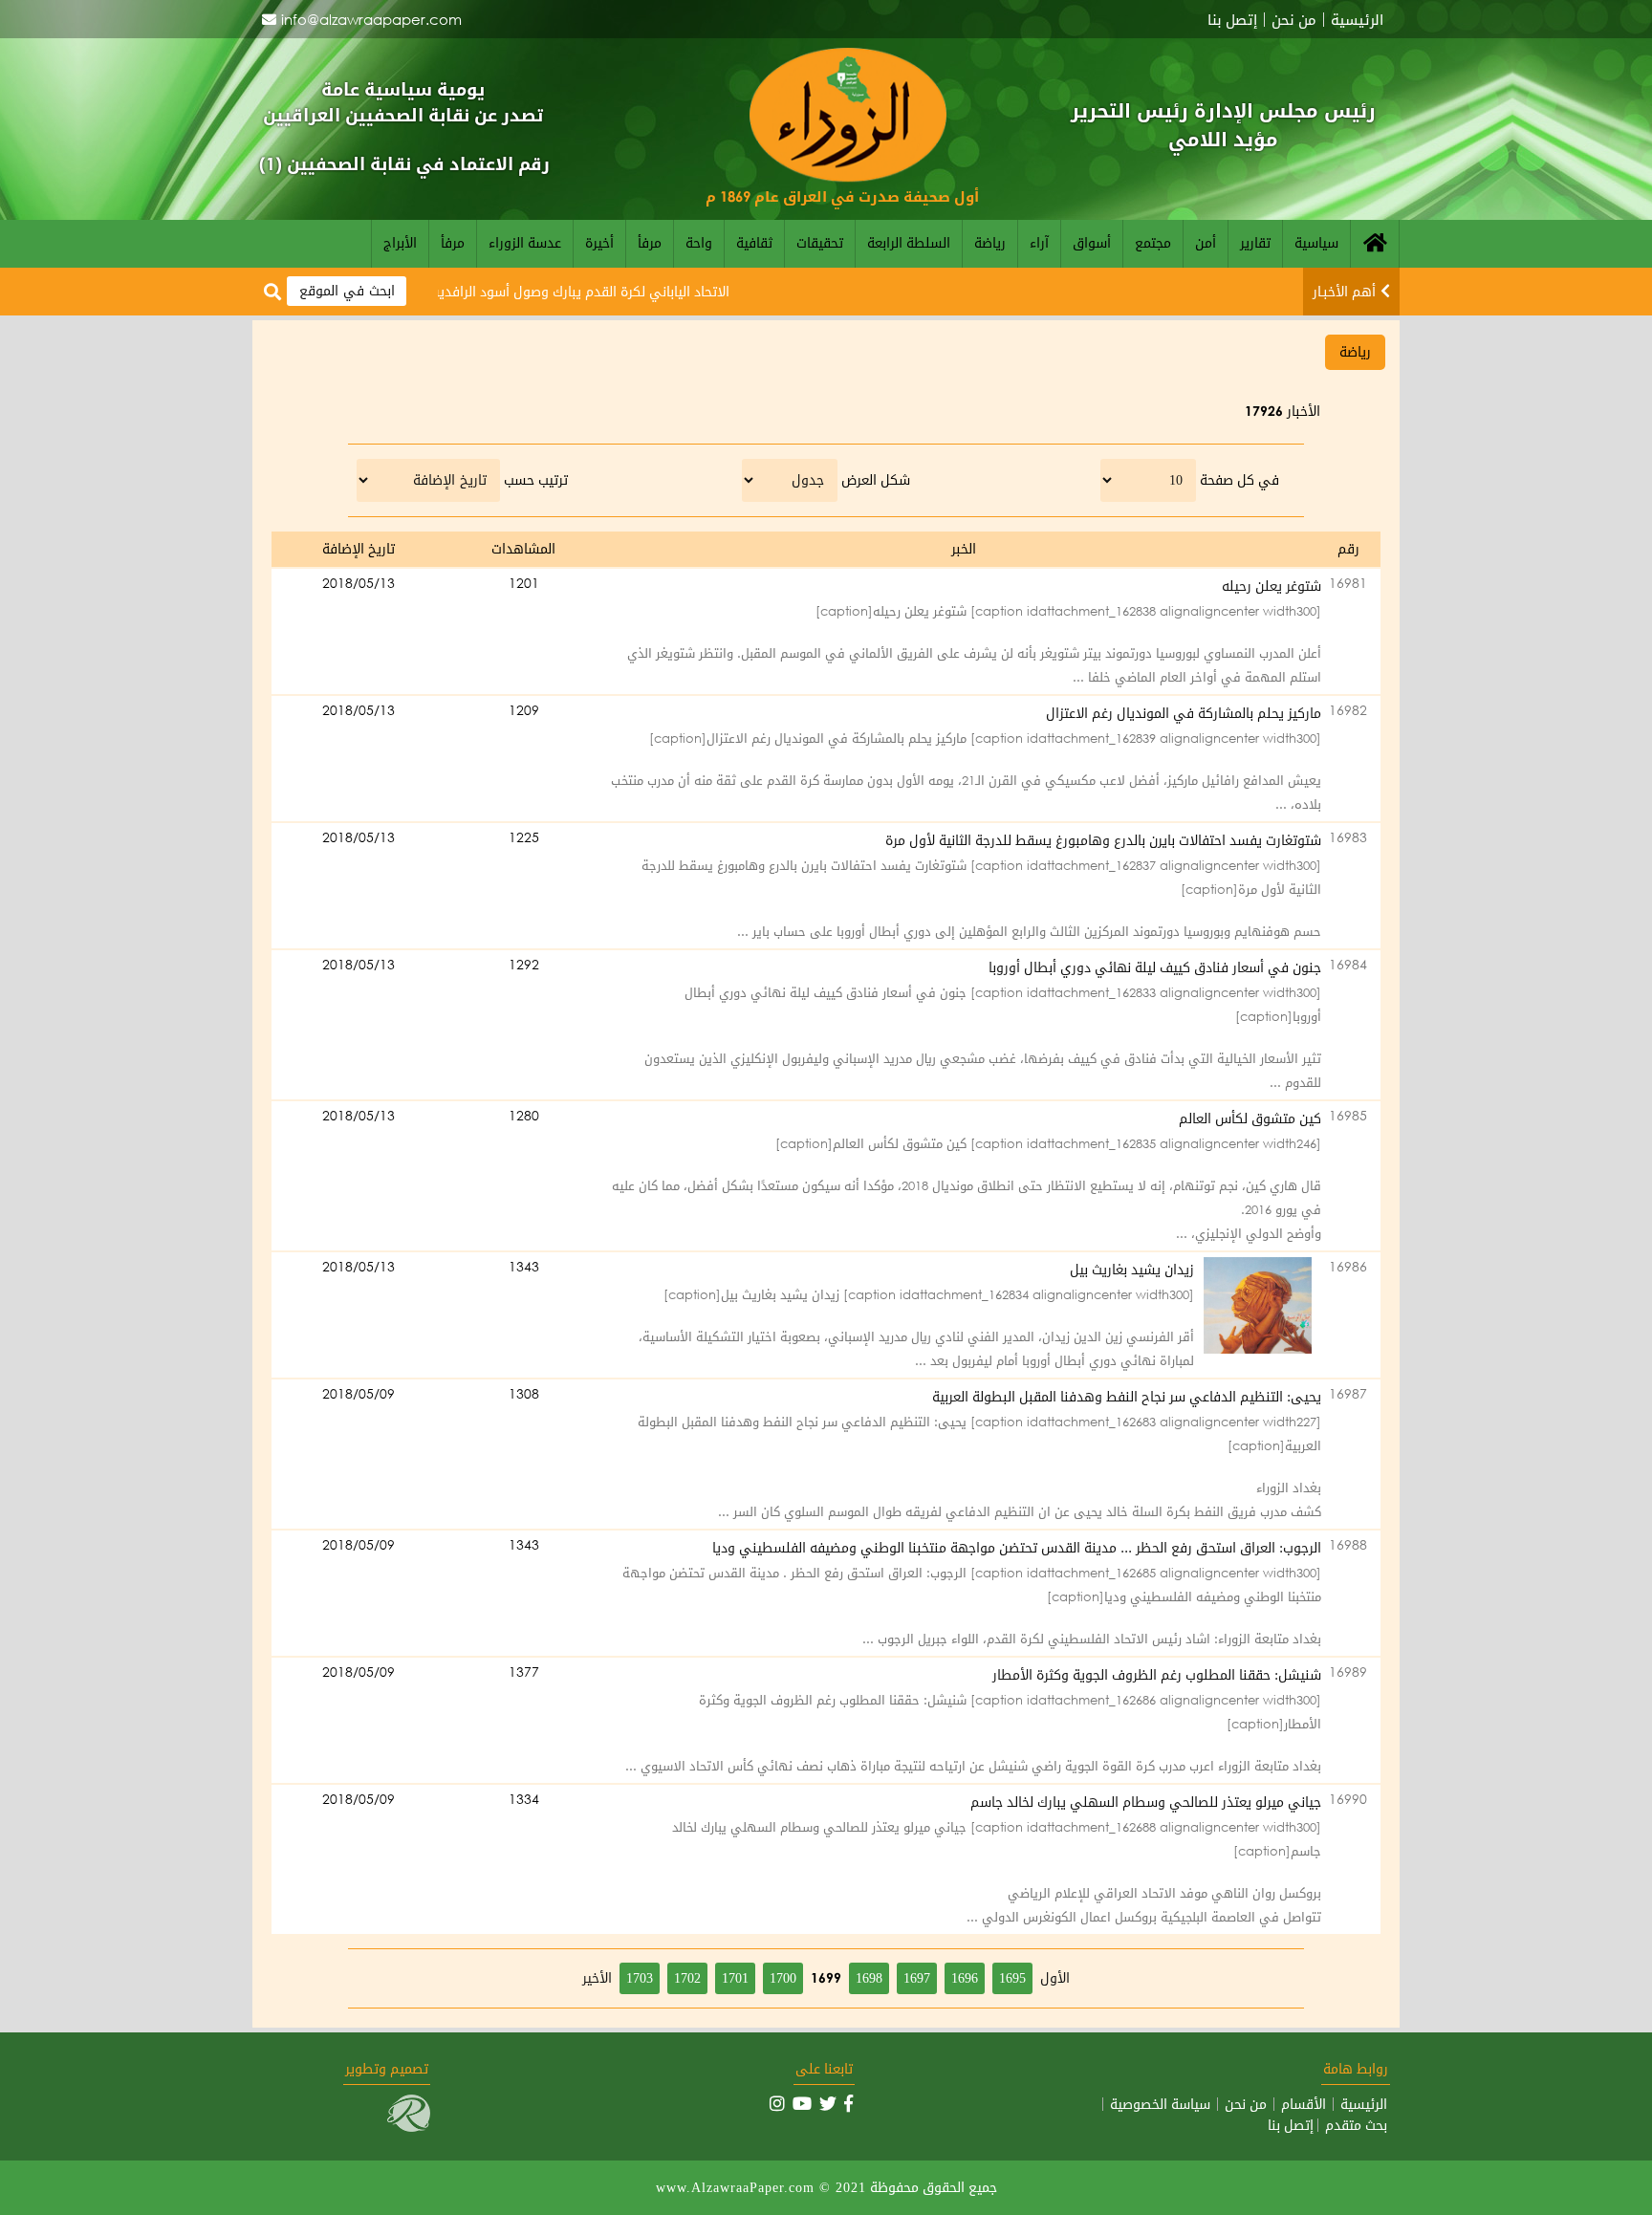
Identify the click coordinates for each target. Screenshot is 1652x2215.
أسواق (1092, 242)
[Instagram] (777, 2103)
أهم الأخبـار (1344, 291)
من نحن (1294, 20)
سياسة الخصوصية (1160, 2104)
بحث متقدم (1356, 2125)
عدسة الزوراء (525, 242)
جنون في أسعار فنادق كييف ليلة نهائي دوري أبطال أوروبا (1155, 967)
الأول (1055, 1977)
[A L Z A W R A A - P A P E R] (848, 176)
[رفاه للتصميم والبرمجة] (409, 2127)
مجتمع (1153, 242)
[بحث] (272, 292)
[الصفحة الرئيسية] (1375, 244)
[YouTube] (802, 2103)
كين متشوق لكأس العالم (1250, 1118)
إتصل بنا (1232, 20)
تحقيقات (820, 242)
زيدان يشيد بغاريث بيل (1132, 1269)
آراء (1039, 242)
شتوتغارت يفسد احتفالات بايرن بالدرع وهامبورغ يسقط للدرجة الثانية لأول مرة (1103, 840)
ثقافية (754, 242)
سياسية (1316, 242)
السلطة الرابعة (909, 242)
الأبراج (400, 242)
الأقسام (1304, 2104)
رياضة (990, 242)
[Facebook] (848, 2103)
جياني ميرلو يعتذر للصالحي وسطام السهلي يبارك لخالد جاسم (1146, 1802)
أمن (1206, 242)
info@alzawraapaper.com (371, 19)
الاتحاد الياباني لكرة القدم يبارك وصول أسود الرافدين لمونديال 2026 (576, 291)
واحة (699, 242)
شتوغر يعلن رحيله (1272, 586)
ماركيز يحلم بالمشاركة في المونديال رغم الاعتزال (1184, 713)
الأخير (597, 1977)
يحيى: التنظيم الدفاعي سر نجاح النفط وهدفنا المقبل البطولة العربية (1127, 1396)
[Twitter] (828, 2103)
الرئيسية (1357, 20)
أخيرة (599, 242)
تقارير (1255, 242)
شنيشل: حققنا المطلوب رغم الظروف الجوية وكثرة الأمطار (1157, 1674)
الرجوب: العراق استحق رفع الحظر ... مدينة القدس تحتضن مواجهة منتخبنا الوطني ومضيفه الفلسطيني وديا (1017, 1547)
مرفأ (650, 242)
